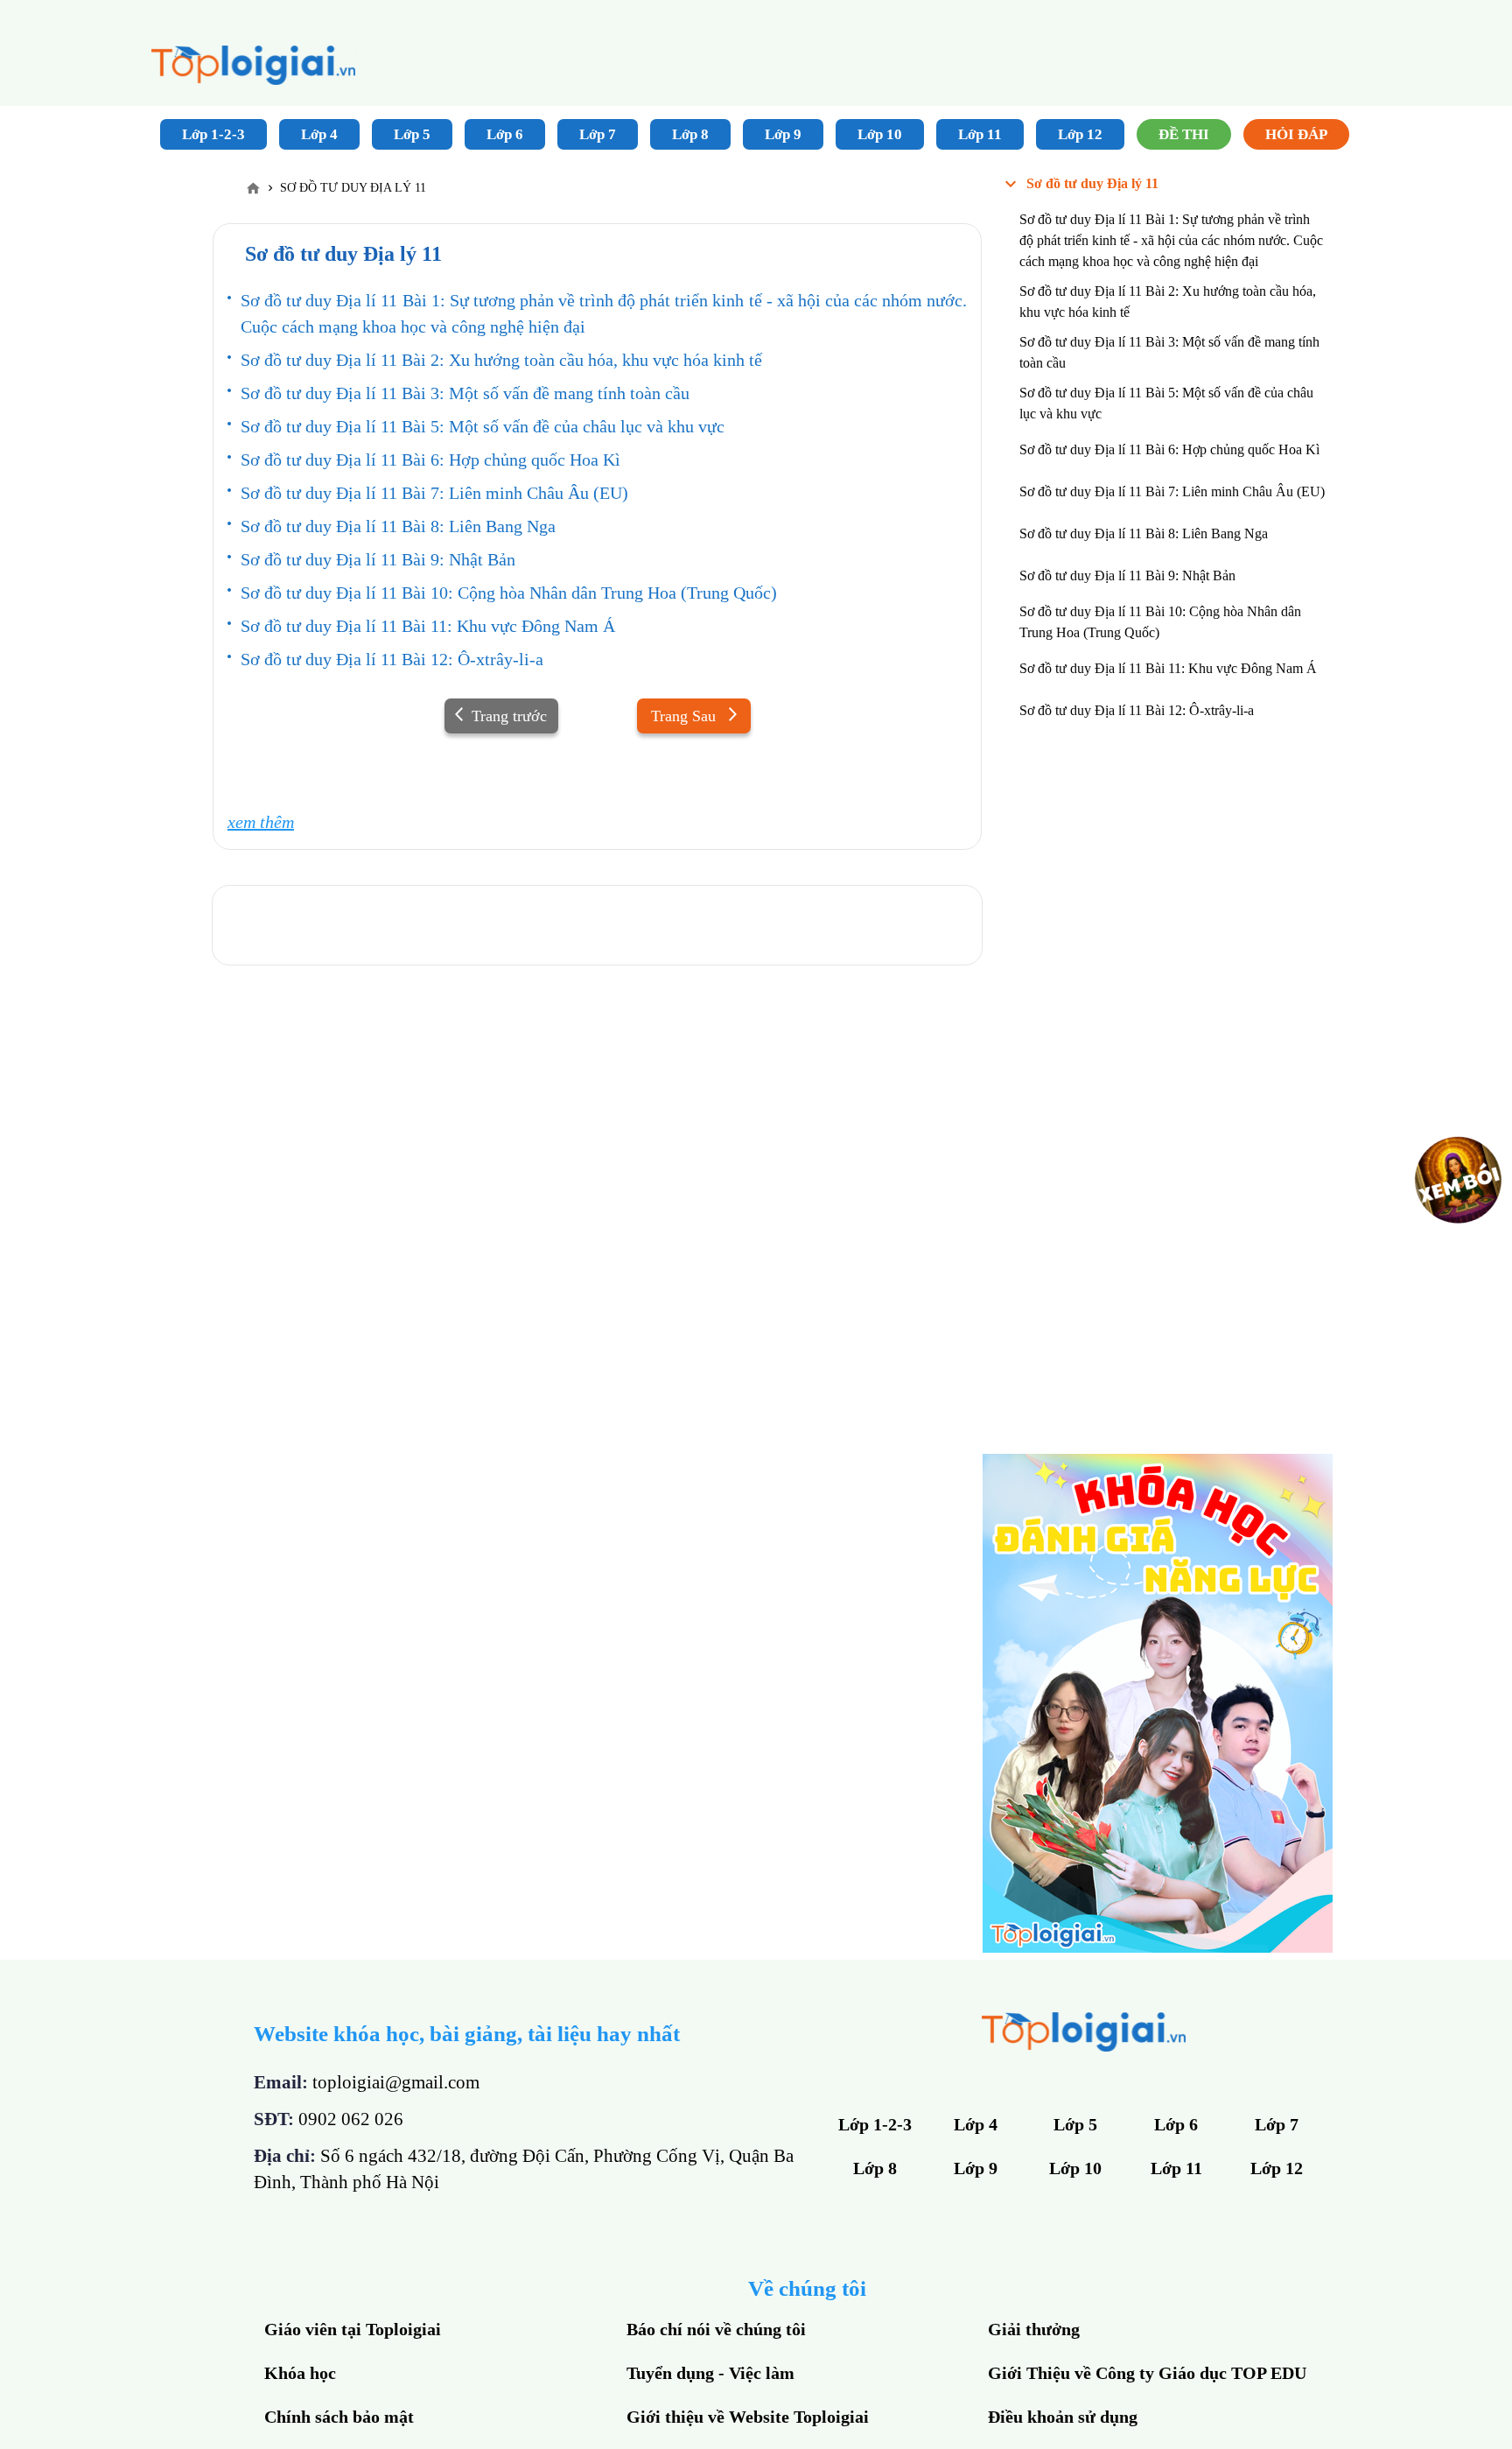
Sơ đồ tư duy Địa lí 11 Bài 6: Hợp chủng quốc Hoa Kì (430, 460)
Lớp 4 (319, 134)
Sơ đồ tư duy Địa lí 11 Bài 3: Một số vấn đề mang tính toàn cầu (465, 393)
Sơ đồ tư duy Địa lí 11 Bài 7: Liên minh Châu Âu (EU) (434, 493)
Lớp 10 (880, 134)
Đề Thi (1184, 134)
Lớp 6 (505, 134)
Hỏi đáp (1296, 134)
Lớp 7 (598, 134)
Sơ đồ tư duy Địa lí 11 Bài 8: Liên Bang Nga (398, 526)
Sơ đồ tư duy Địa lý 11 (1092, 183)
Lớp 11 (980, 134)
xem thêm (261, 822)
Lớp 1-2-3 (213, 134)
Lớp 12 (1080, 134)
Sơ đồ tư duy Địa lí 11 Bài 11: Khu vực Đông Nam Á (428, 626)
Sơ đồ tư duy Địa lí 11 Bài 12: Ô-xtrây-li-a (392, 659)
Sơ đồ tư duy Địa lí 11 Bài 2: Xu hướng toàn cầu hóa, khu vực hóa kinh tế (501, 360)
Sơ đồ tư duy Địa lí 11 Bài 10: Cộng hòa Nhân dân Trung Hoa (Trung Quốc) (509, 593)
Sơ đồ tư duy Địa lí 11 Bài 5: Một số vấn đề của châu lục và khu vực (483, 426)
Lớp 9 (783, 134)
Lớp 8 (690, 134)
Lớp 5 (412, 134)
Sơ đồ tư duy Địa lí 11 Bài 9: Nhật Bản (378, 559)
